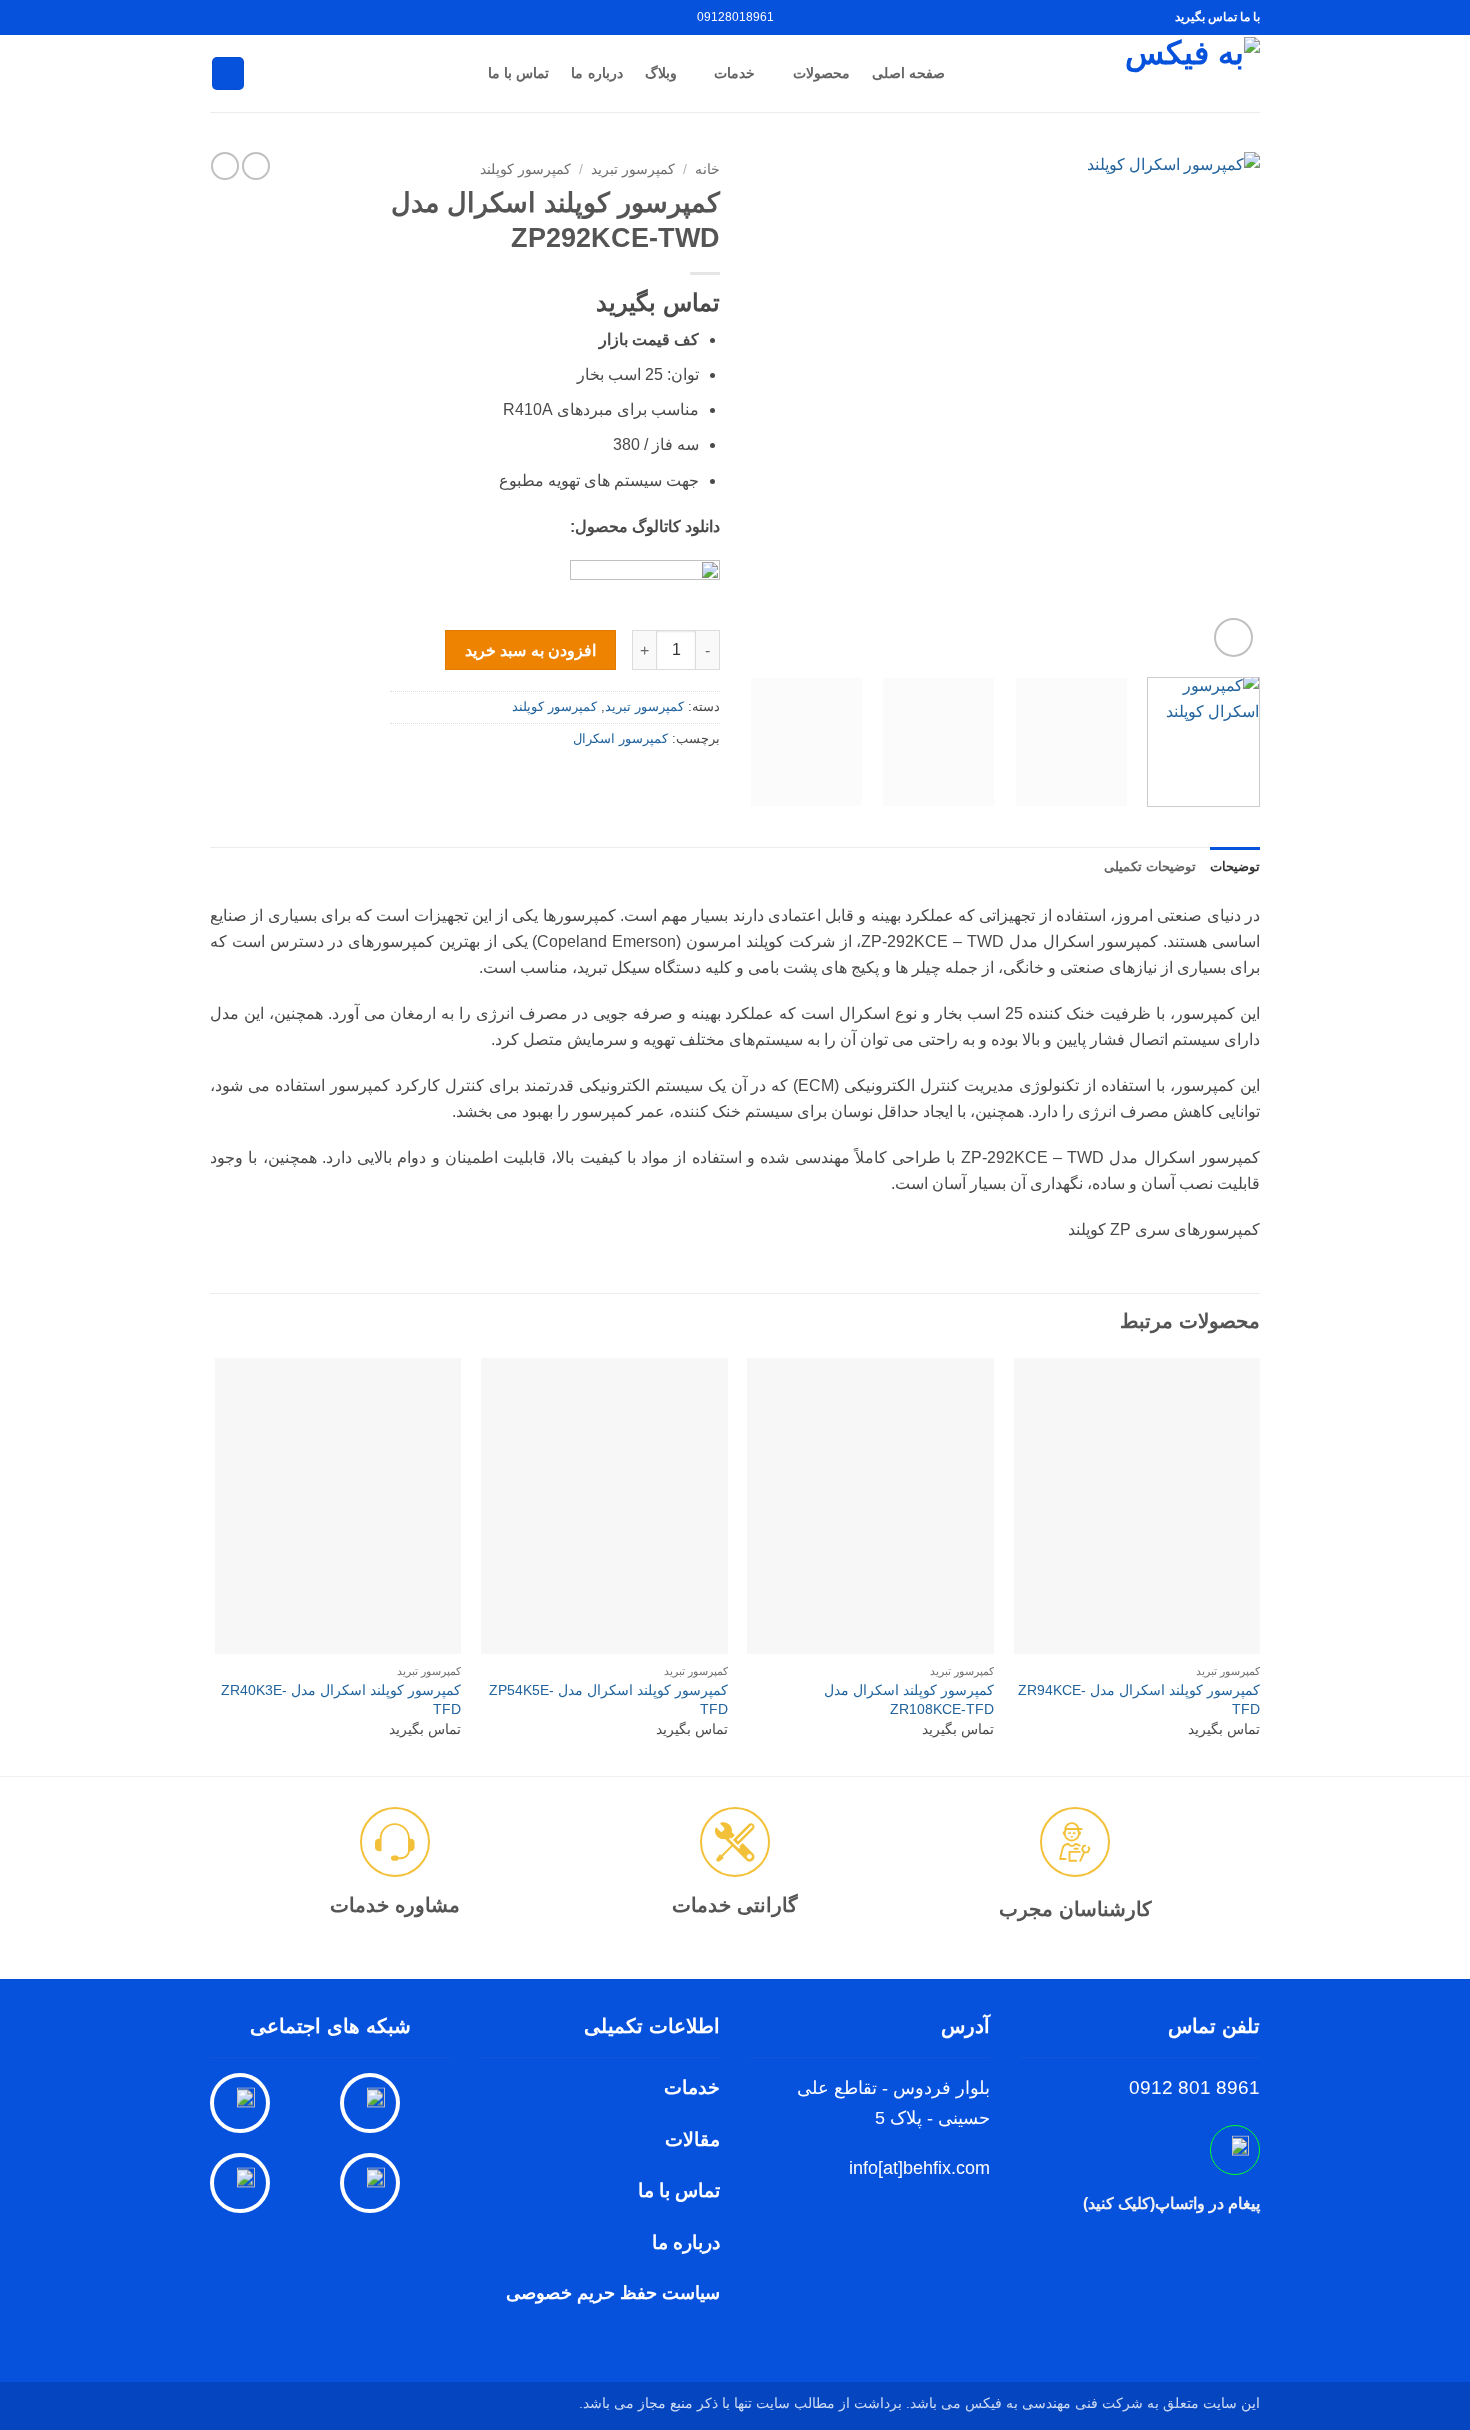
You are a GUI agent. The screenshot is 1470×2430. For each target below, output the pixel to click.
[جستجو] (228, 73)
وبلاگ (661, 73)
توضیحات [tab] (1235, 866)
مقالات (692, 2139)
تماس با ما (519, 73)
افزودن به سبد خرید (530, 650)
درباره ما (596, 73)
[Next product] (256, 166)
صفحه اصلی (908, 73)
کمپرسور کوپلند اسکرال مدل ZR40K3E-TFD (341, 1699)
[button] (1233, 637)
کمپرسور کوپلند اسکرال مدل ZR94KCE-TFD (1139, 1699)
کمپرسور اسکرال (620, 738)
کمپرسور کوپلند (525, 169)
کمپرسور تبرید (633, 169)
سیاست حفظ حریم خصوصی (613, 2293)
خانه (707, 169)
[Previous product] (225, 166)
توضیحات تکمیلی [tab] (1150, 866)
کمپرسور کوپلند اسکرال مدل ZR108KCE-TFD (909, 1699)
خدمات (734, 73)
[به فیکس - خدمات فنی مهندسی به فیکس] (1117, 73)
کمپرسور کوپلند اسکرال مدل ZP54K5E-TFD (608, 1699)
